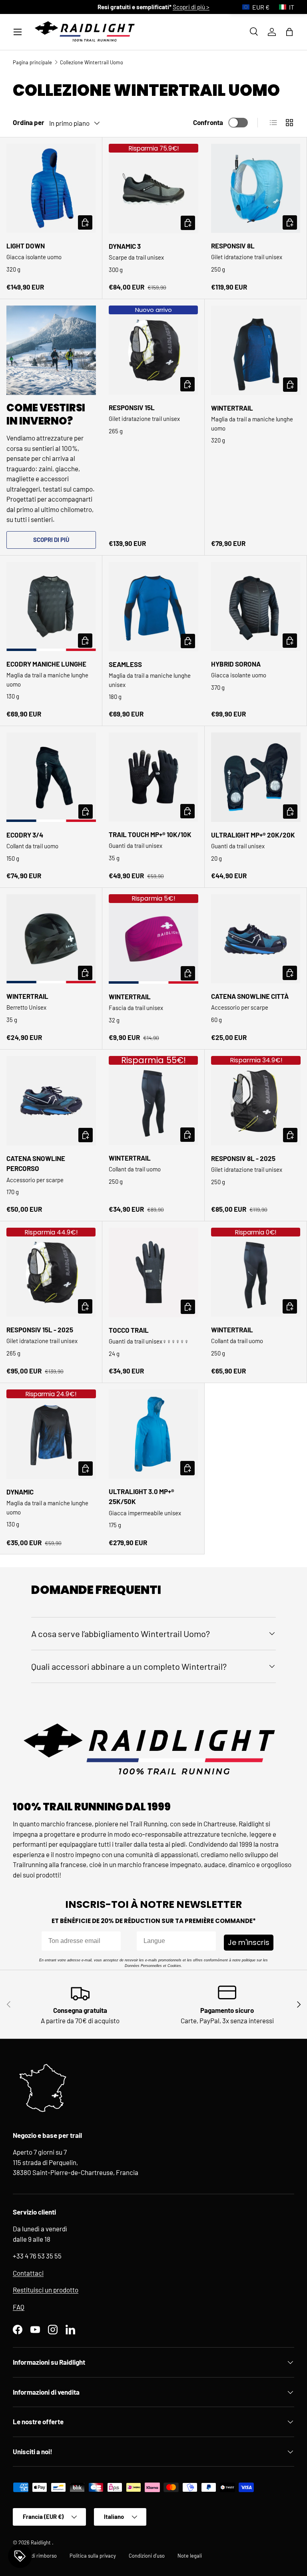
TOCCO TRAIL (129, 1330)
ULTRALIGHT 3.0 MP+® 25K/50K (142, 1496)
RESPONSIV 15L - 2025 (40, 1330)
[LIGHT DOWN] (51, 188)
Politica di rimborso (35, 2556)
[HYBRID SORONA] (256, 606)
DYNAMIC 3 (125, 246)
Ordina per (29, 122)
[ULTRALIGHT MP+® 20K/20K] (256, 777)
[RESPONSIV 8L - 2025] (256, 1101)
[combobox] (174, 1941)
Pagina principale (32, 62)
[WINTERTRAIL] (256, 350)
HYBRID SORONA (236, 664)
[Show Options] (208, 1941)
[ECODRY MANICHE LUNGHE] (51, 606)
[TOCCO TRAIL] (153, 1272)
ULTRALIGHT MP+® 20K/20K (253, 835)
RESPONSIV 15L (132, 407)
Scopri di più (51, 540)
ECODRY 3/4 (25, 835)
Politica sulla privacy (93, 2556)
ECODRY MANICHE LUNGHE (46, 664)
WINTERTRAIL (232, 408)
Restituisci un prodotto (46, 2290)
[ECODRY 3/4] (51, 777)
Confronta (208, 122)
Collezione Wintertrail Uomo (92, 62)
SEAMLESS (125, 664)
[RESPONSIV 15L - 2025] (51, 1272)
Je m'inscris (249, 1942)
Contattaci (28, 2273)
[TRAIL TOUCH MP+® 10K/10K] (153, 777)
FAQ (19, 2307)
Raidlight (41, 2542)
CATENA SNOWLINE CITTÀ (250, 996)
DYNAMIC (20, 1492)
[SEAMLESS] (153, 607)
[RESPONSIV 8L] (256, 188)
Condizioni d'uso (147, 2556)
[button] (289, 32)
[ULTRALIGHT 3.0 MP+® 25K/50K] (153, 1434)
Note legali (190, 2556)
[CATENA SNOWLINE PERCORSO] (51, 1101)
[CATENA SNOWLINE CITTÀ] (256, 939)
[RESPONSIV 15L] (153, 350)
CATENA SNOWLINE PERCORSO (36, 1163)
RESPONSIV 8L (233, 246)
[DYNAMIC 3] (153, 189)
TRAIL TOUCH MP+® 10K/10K (150, 834)
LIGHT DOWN (26, 246)
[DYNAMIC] (51, 1434)
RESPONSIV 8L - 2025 (243, 1158)
